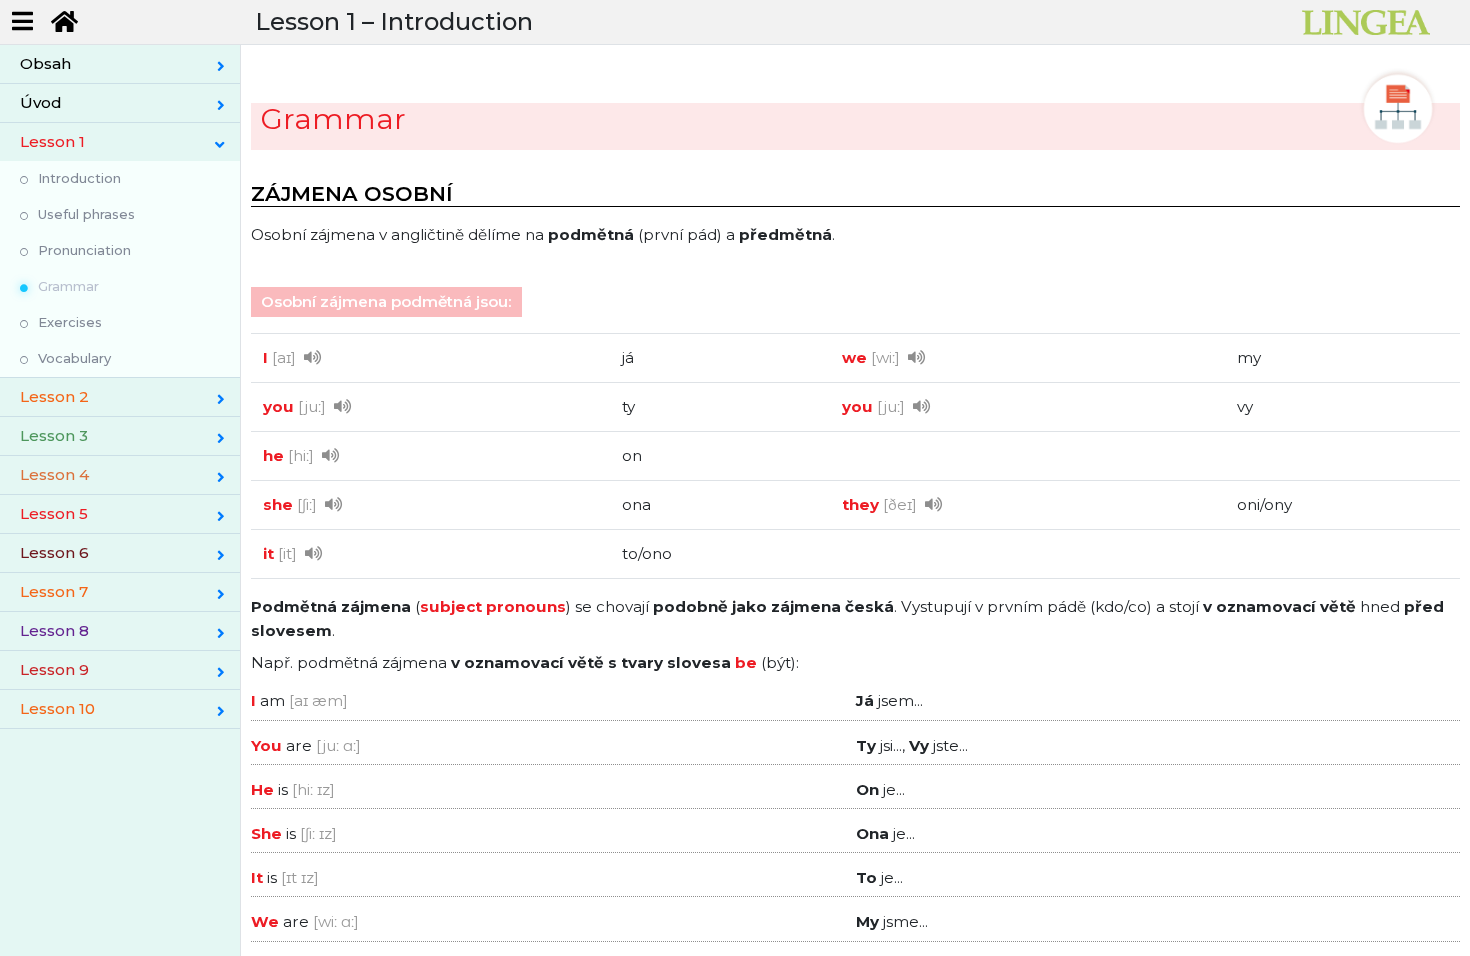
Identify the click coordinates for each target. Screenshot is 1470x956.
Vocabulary (74, 358)
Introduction (79, 178)
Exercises (70, 322)
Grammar (68, 286)
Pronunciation (84, 250)
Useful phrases (86, 214)
